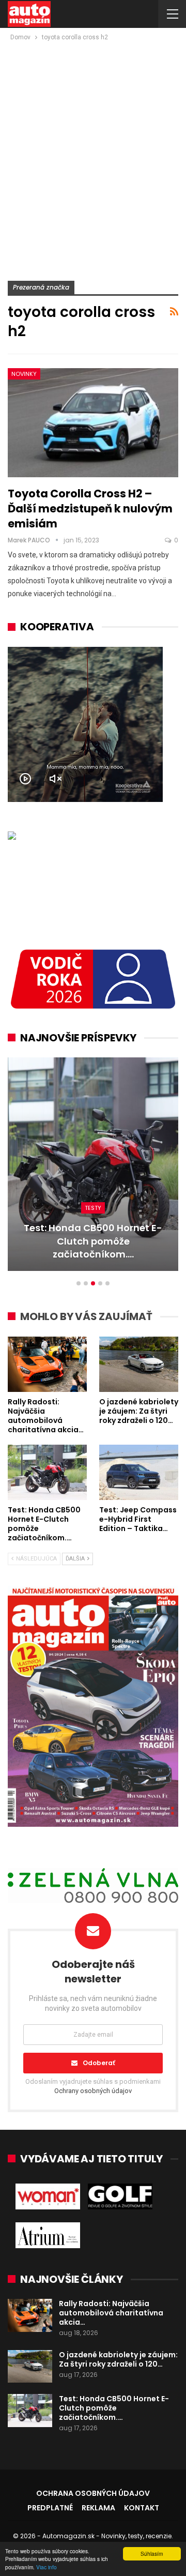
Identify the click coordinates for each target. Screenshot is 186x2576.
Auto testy (93, 1221)
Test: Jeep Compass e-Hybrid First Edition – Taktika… (93, 1248)
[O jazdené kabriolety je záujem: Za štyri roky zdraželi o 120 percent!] (139, 1364)
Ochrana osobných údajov (93, 2493)
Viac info (47, 2567)
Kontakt (142, 2508)
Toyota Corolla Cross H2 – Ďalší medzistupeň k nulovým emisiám (90, 509)
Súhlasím (152, 2554)
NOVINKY (24, 374)
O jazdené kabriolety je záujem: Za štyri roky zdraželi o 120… (118, 2359)
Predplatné (50, 2508)
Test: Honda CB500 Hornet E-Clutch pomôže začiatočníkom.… (114, 2408)
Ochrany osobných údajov (93, 2091)
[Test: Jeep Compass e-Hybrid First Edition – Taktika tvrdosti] (93, 1164)
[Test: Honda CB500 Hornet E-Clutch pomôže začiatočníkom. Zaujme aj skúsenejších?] (47, 1472)
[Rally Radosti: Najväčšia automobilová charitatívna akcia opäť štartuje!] (47, 1364)
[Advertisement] (93, 141)
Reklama (98, 2508)
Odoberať (99, 2063)
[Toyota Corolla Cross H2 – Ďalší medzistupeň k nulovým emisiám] (93, 423)
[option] (93, 1169)
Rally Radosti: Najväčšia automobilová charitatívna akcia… (111, 2313)
